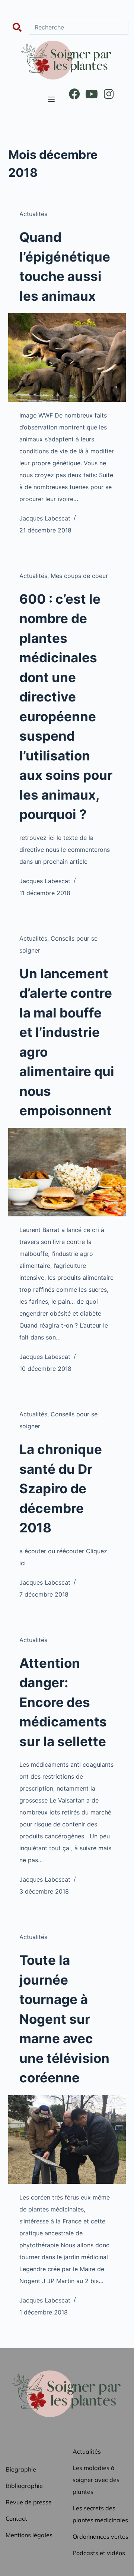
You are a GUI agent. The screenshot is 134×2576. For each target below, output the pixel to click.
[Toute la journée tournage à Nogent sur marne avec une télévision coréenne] (67, 2139)
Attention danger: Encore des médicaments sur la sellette (63, 1702)
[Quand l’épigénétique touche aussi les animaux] (67, 357)
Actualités (33, 214)
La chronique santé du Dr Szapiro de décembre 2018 (61, 1488)
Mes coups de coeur (79, 576)
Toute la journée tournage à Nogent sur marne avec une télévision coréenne (64, 2019)
